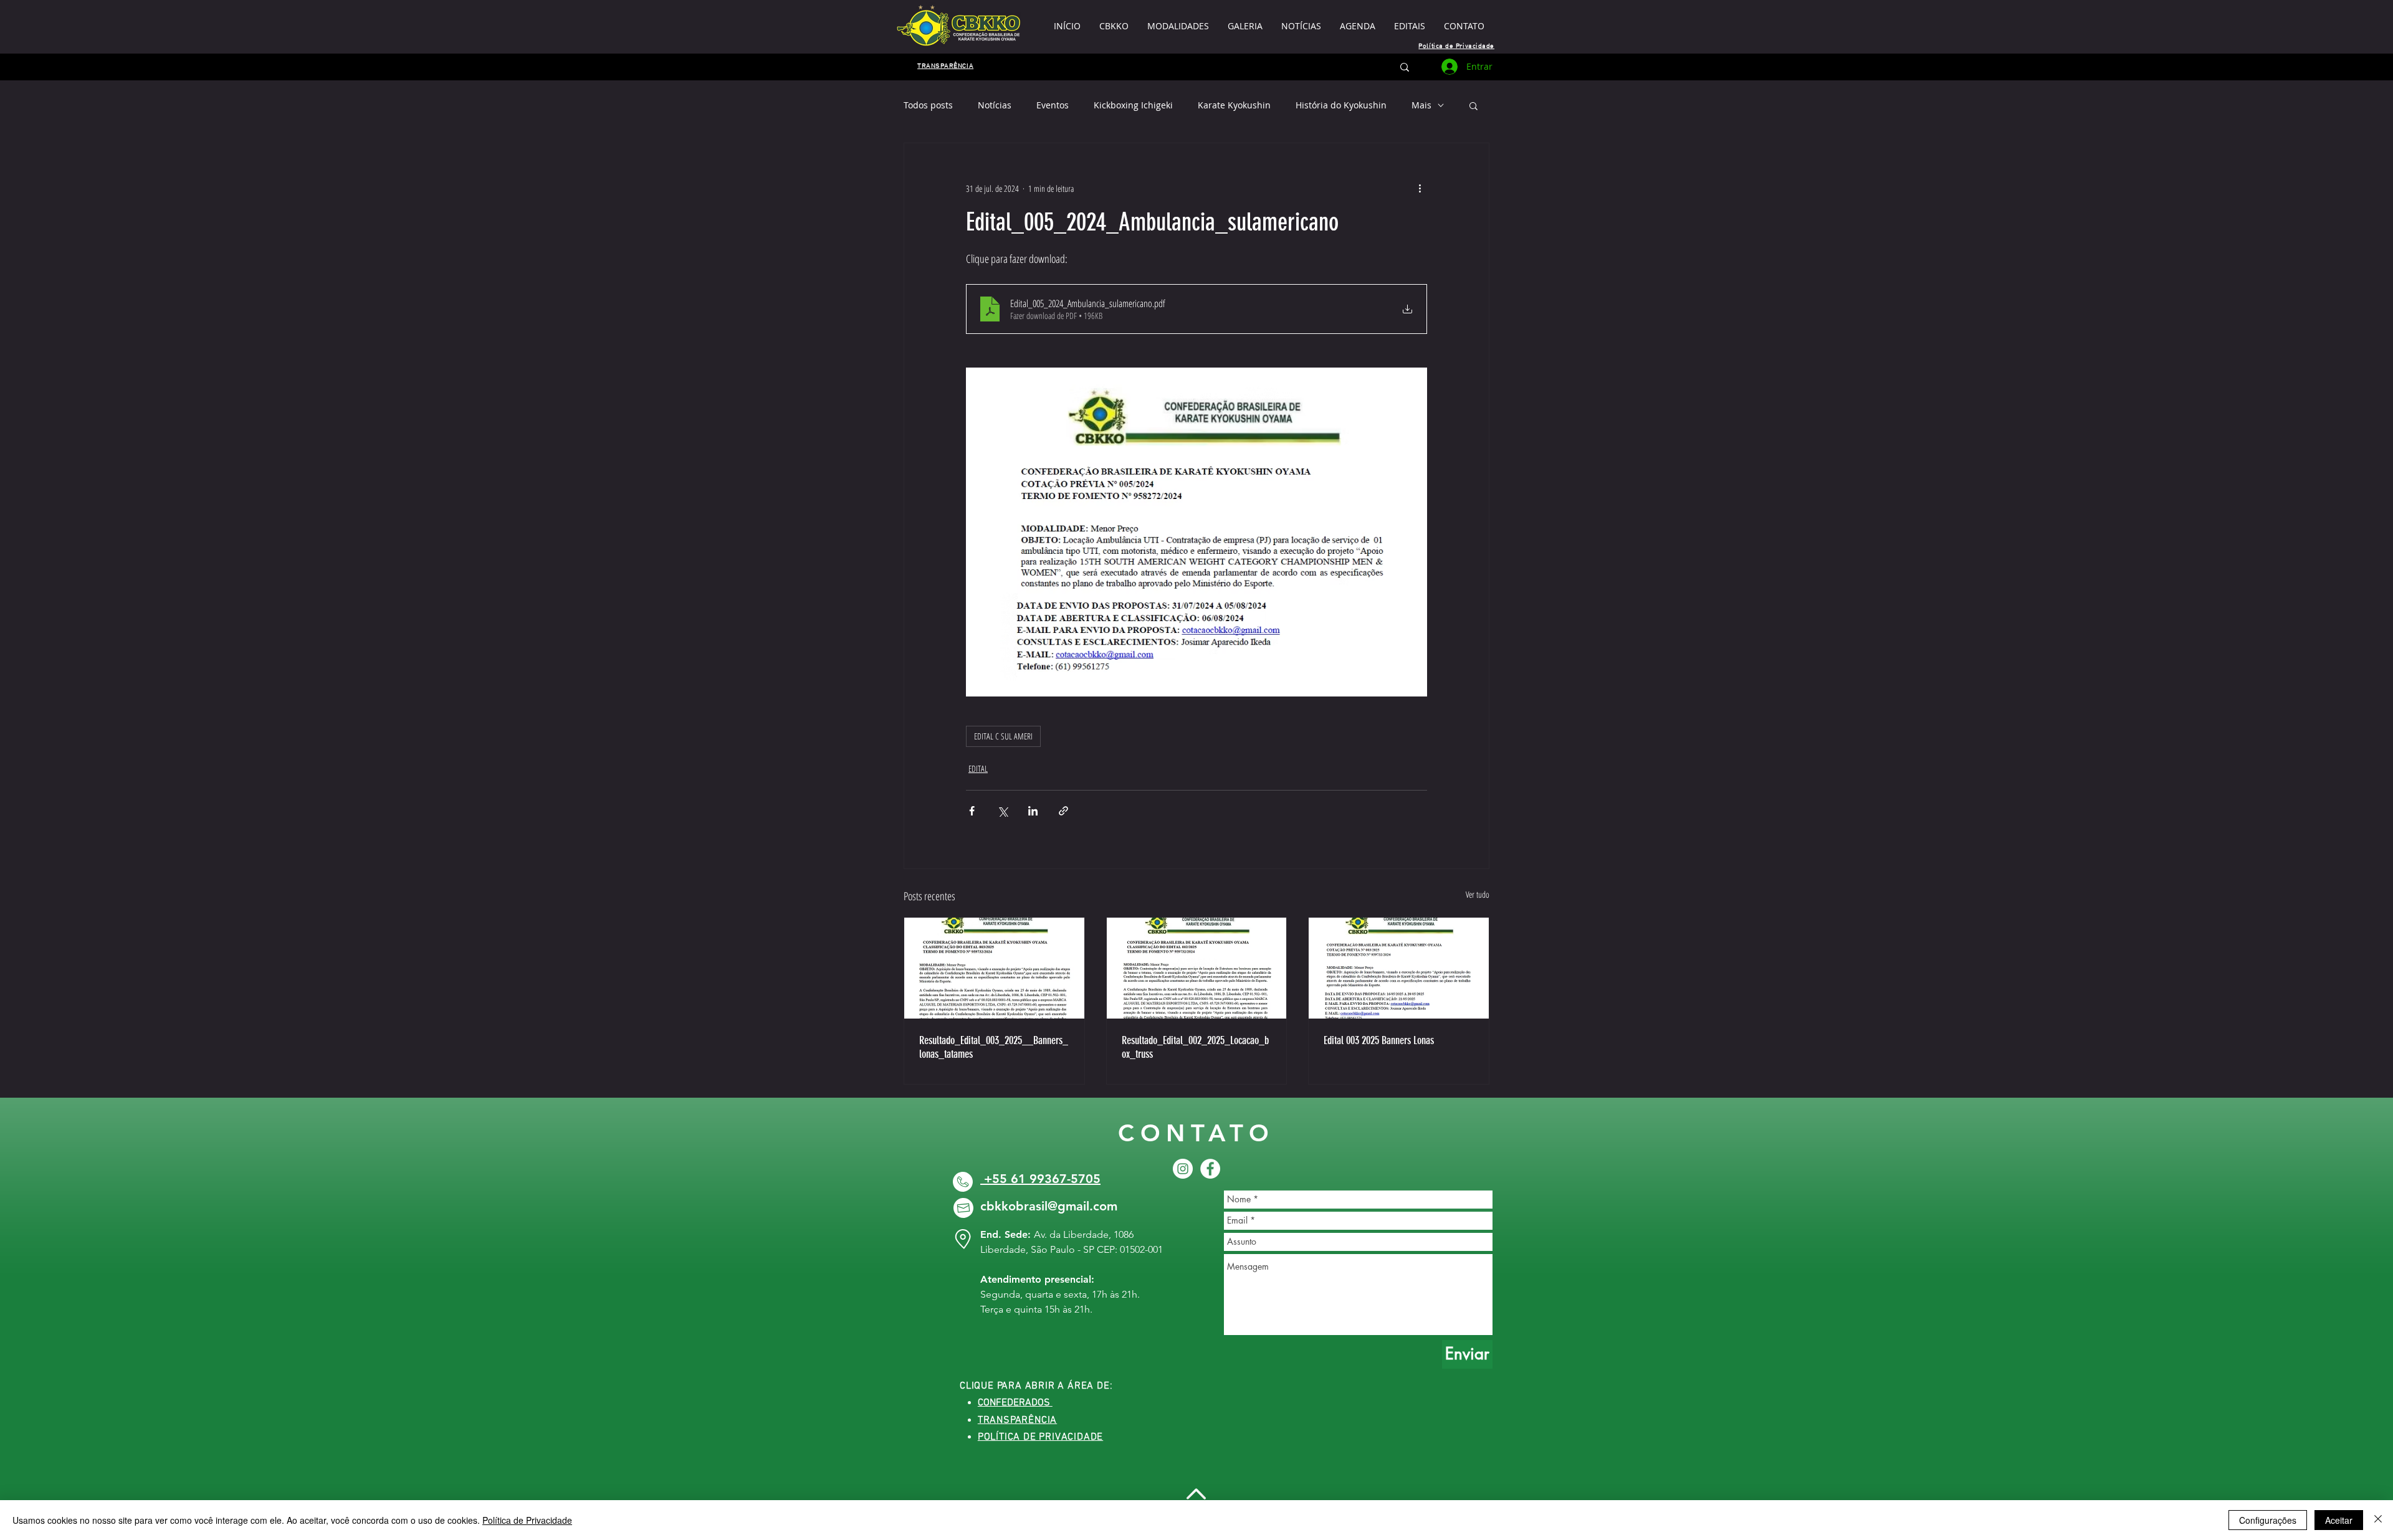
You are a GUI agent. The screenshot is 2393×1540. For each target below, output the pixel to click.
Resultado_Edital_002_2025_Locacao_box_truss (1195, 1047)
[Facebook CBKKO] (1210, 1169)
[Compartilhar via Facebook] (972, 811)
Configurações (2268, 1520)
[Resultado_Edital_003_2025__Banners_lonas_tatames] (994, 968)
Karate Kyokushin (1234, 105)
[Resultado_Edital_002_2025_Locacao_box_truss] (1197, 968)
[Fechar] (2378, 1520)
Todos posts (928, 105)
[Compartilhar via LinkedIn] (1033, 811)
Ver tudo (1478, 894)
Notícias (995, 105)
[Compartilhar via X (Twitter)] (1002, 811)
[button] (1410, 26)
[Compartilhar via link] (1063, 811)
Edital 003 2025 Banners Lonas (1379, 1040)
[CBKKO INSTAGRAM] (1183, 1169)
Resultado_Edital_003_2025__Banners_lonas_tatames (994, 1047)
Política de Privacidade (527, 1520)
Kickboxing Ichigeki (1133, 105)
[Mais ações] (1420, 188)
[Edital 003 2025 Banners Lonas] (1399, 968)
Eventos (1053, 105)
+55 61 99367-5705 (1040, 1179)
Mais (1421, 105)
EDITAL (978, 768)
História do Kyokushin (1341, 105)
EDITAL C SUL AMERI (1003, 736)
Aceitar (2339, 1520)
